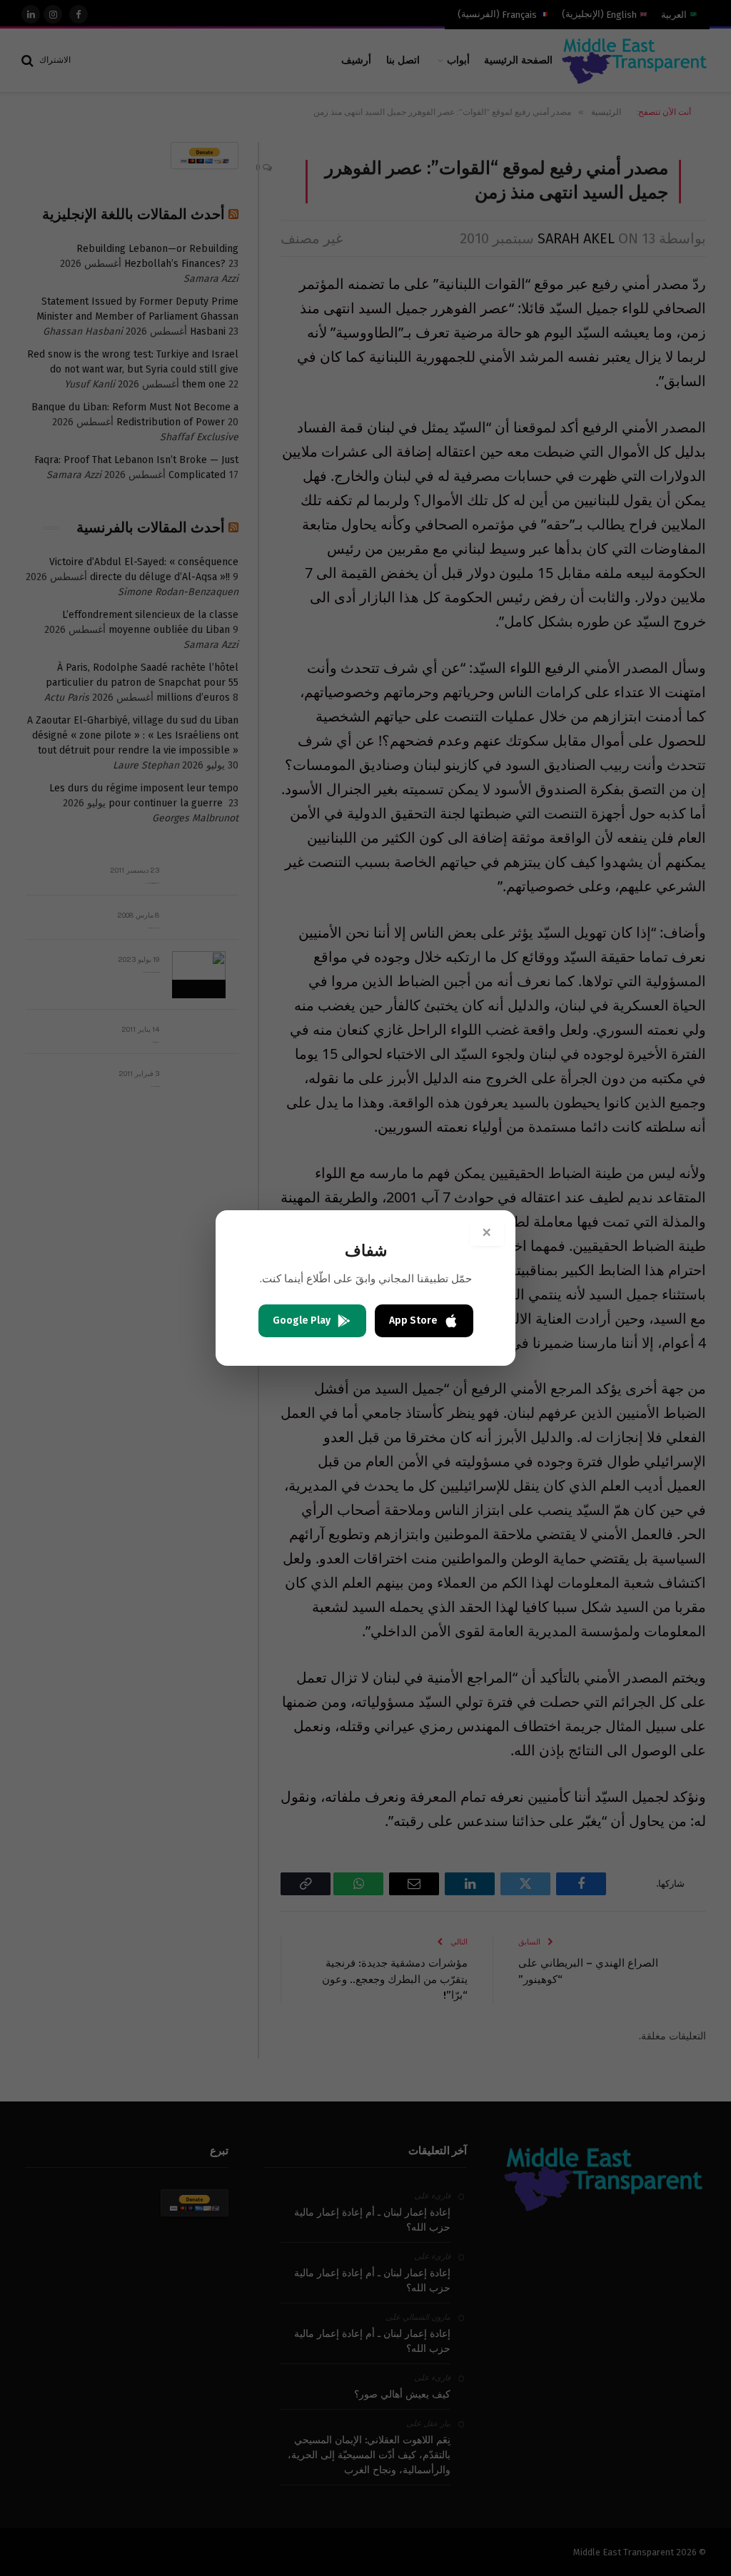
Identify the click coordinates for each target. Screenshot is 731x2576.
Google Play (302, 1320)
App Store (413, 1320)
